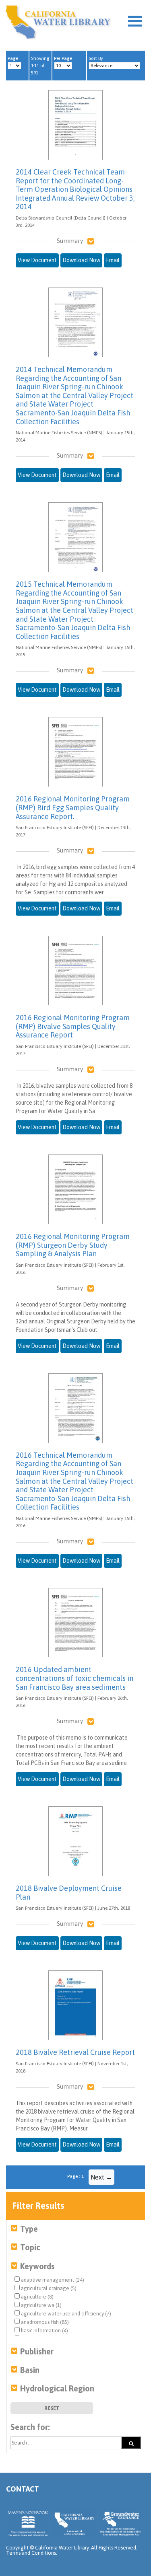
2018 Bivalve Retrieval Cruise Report (75, 2052)
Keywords (37, 2266)
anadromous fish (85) (44, 2322)
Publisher (37, 2351)
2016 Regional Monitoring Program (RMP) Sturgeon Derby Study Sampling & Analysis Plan (73, 1245)
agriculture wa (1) (41, 2305)
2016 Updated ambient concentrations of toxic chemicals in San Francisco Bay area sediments (74, 1678)
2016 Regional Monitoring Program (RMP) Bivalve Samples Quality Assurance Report (73, 1026)
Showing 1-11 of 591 (40, 66)
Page (13, 58)
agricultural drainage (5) (48, 2288)
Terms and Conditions (31, 2553)
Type (29, 2229)
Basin (30, 2370)
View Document (37, 260)
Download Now (81, 260)
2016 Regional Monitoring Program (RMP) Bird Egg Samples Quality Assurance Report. (73, 807)
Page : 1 (75, 2176)
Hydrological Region (57, 2388)
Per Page (63, 58)
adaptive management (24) (52, 2280)
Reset (52, 2408)
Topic (30, 2247)
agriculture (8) (37, 2297)
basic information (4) (44, 2331)
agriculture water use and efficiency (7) (65, 2314)
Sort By (96, 58)
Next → (101, 2177)
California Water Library (58, 22)
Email (113, 260)
